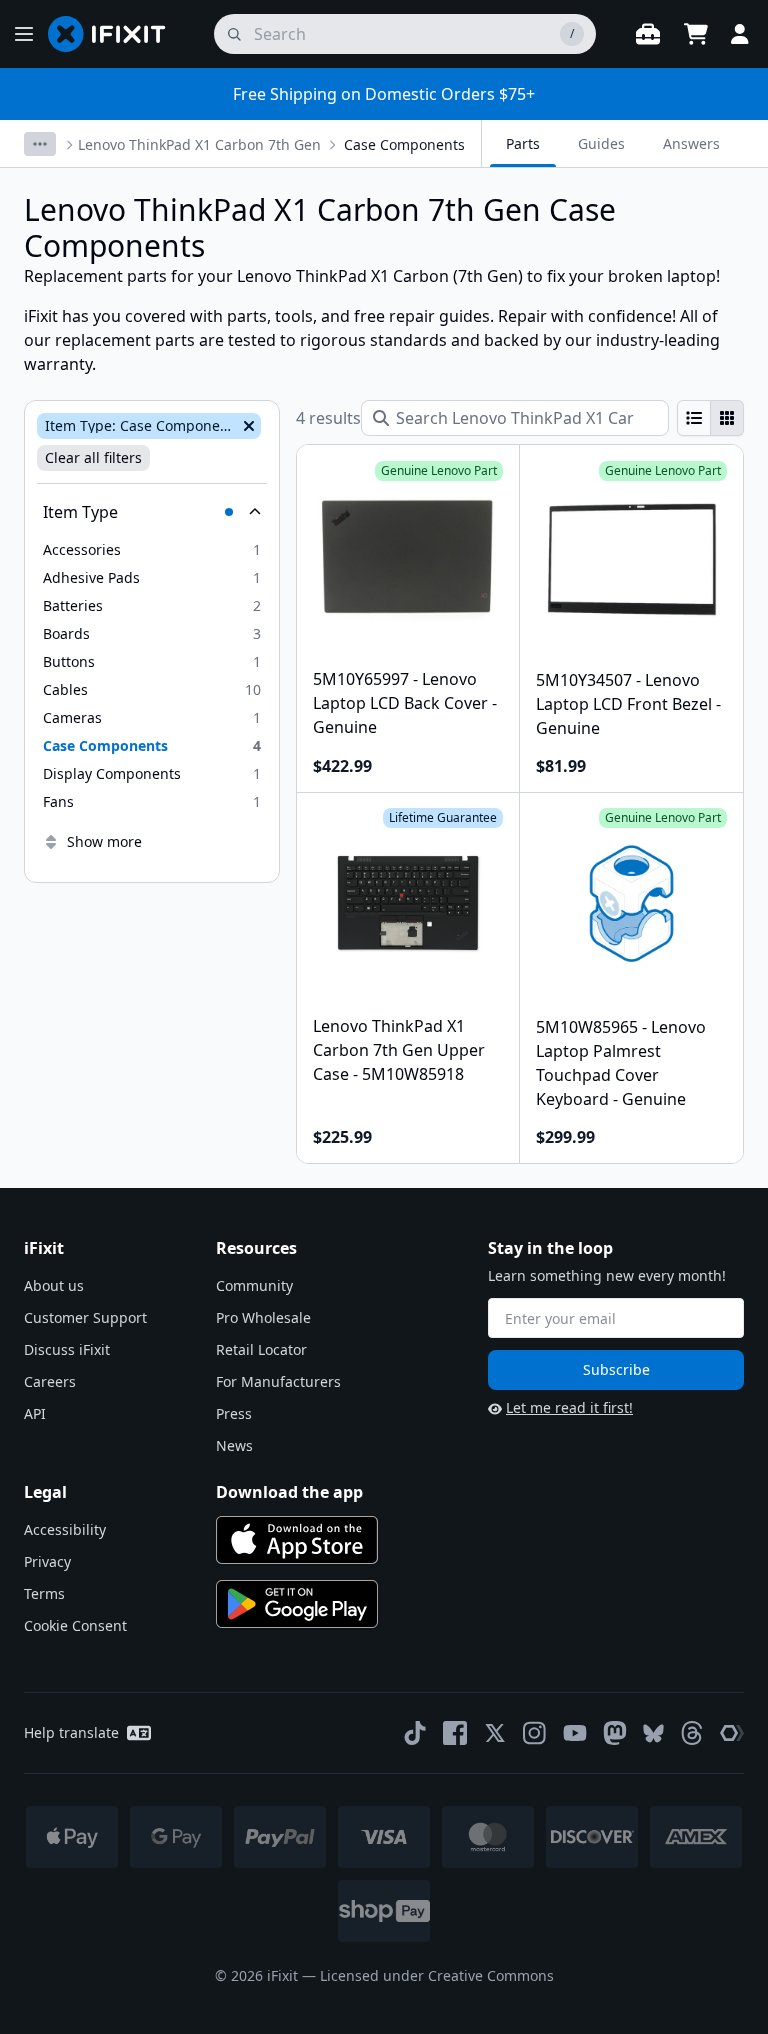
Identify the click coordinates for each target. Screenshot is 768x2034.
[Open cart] (696, 34)
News (234, 1445)
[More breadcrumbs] (40, 144)
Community (254, 1285)
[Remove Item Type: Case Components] (247, 426)
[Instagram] (535, 1733)
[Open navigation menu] (24, 34)
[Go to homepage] (115, 34)
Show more (104, 841)
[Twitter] (495, 1733)
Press (234, 1413)
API (35, 1413)
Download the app (289, 1492)
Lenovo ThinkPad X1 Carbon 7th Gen (199, 144)
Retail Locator (261, 1349)
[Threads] (692, 1733)
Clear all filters (93, 457)
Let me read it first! (569, 1407)
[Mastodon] (615, 1733)
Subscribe (616, 1369)
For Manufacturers (278, 1381)
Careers (50, 1381)
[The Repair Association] (732, 1733)
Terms (44, 1593)
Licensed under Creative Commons (437, 1975)
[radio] (694, 418)
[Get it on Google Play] (297, 1604)
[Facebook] (455, 1733)
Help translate (71, 1732)
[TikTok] (415, 1733)
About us (54, 1285)
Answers (691, 143)
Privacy (47, 1561)
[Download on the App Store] (297, 1540)
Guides (601, 143)
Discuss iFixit (67, 1349)
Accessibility (65, 1529)
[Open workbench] (648, 34)
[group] (710, 418)
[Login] (740, 34)
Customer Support (85, 1317)
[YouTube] (575, 1733)
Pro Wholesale (263, 1317)
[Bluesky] (653, 1733)
